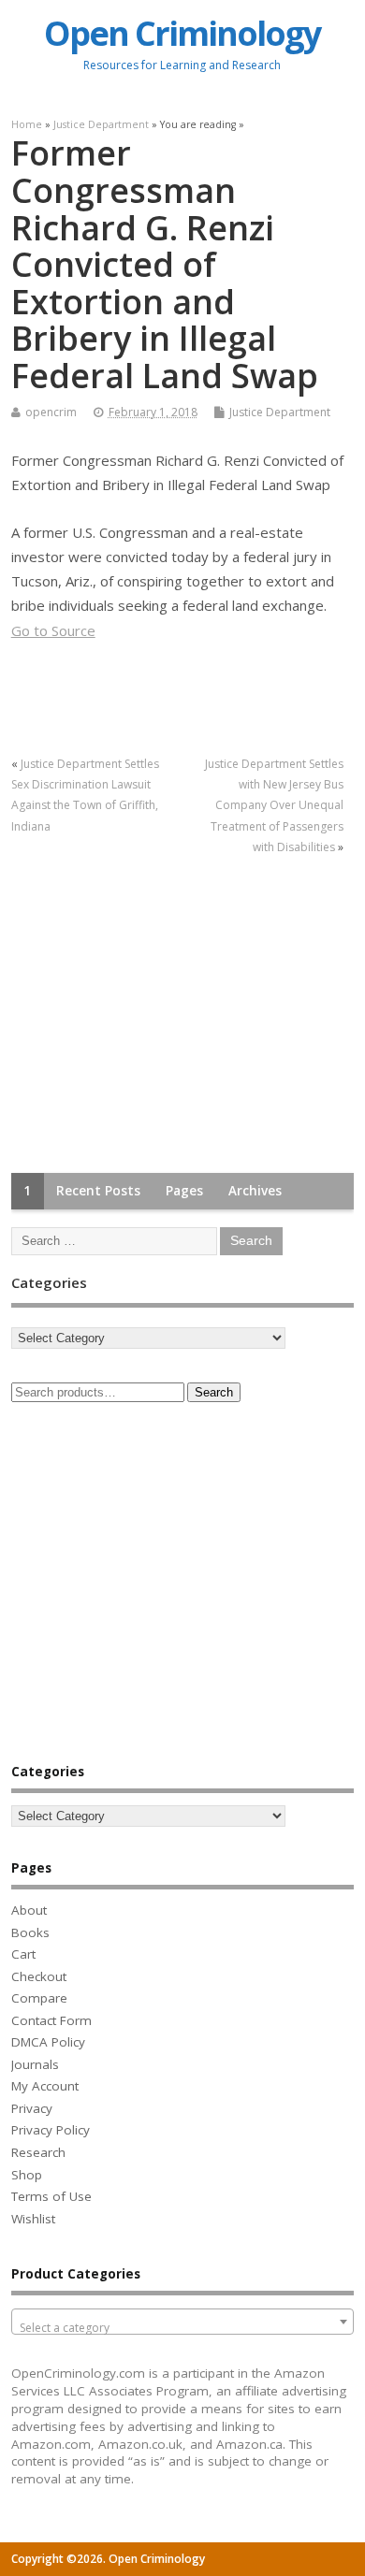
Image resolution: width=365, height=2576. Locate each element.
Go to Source (53, 630)
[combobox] (183, 2322)
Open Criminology (182, 33)
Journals (35, 2064)
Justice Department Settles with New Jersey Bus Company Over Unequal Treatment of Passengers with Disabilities (274, 806)
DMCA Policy (48, 2042)
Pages (184, 1191)
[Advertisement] (152, 1016)
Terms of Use (51, 2196)
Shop (27, 2175)
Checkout (39, 1976)
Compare (39, 1998)
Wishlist (33, 2219)
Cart (23, 1954)
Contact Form (51, 2020)
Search (214, 1392)
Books (30, 1932)
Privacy (32, 2108)
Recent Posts (98, 1191)
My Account (45, 2086)
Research (38, 2152)
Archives (255, 1191)
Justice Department (280, 412)
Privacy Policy (51, 2130)
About (29, 1910)
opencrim (51, 412)
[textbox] (183, 2328)
